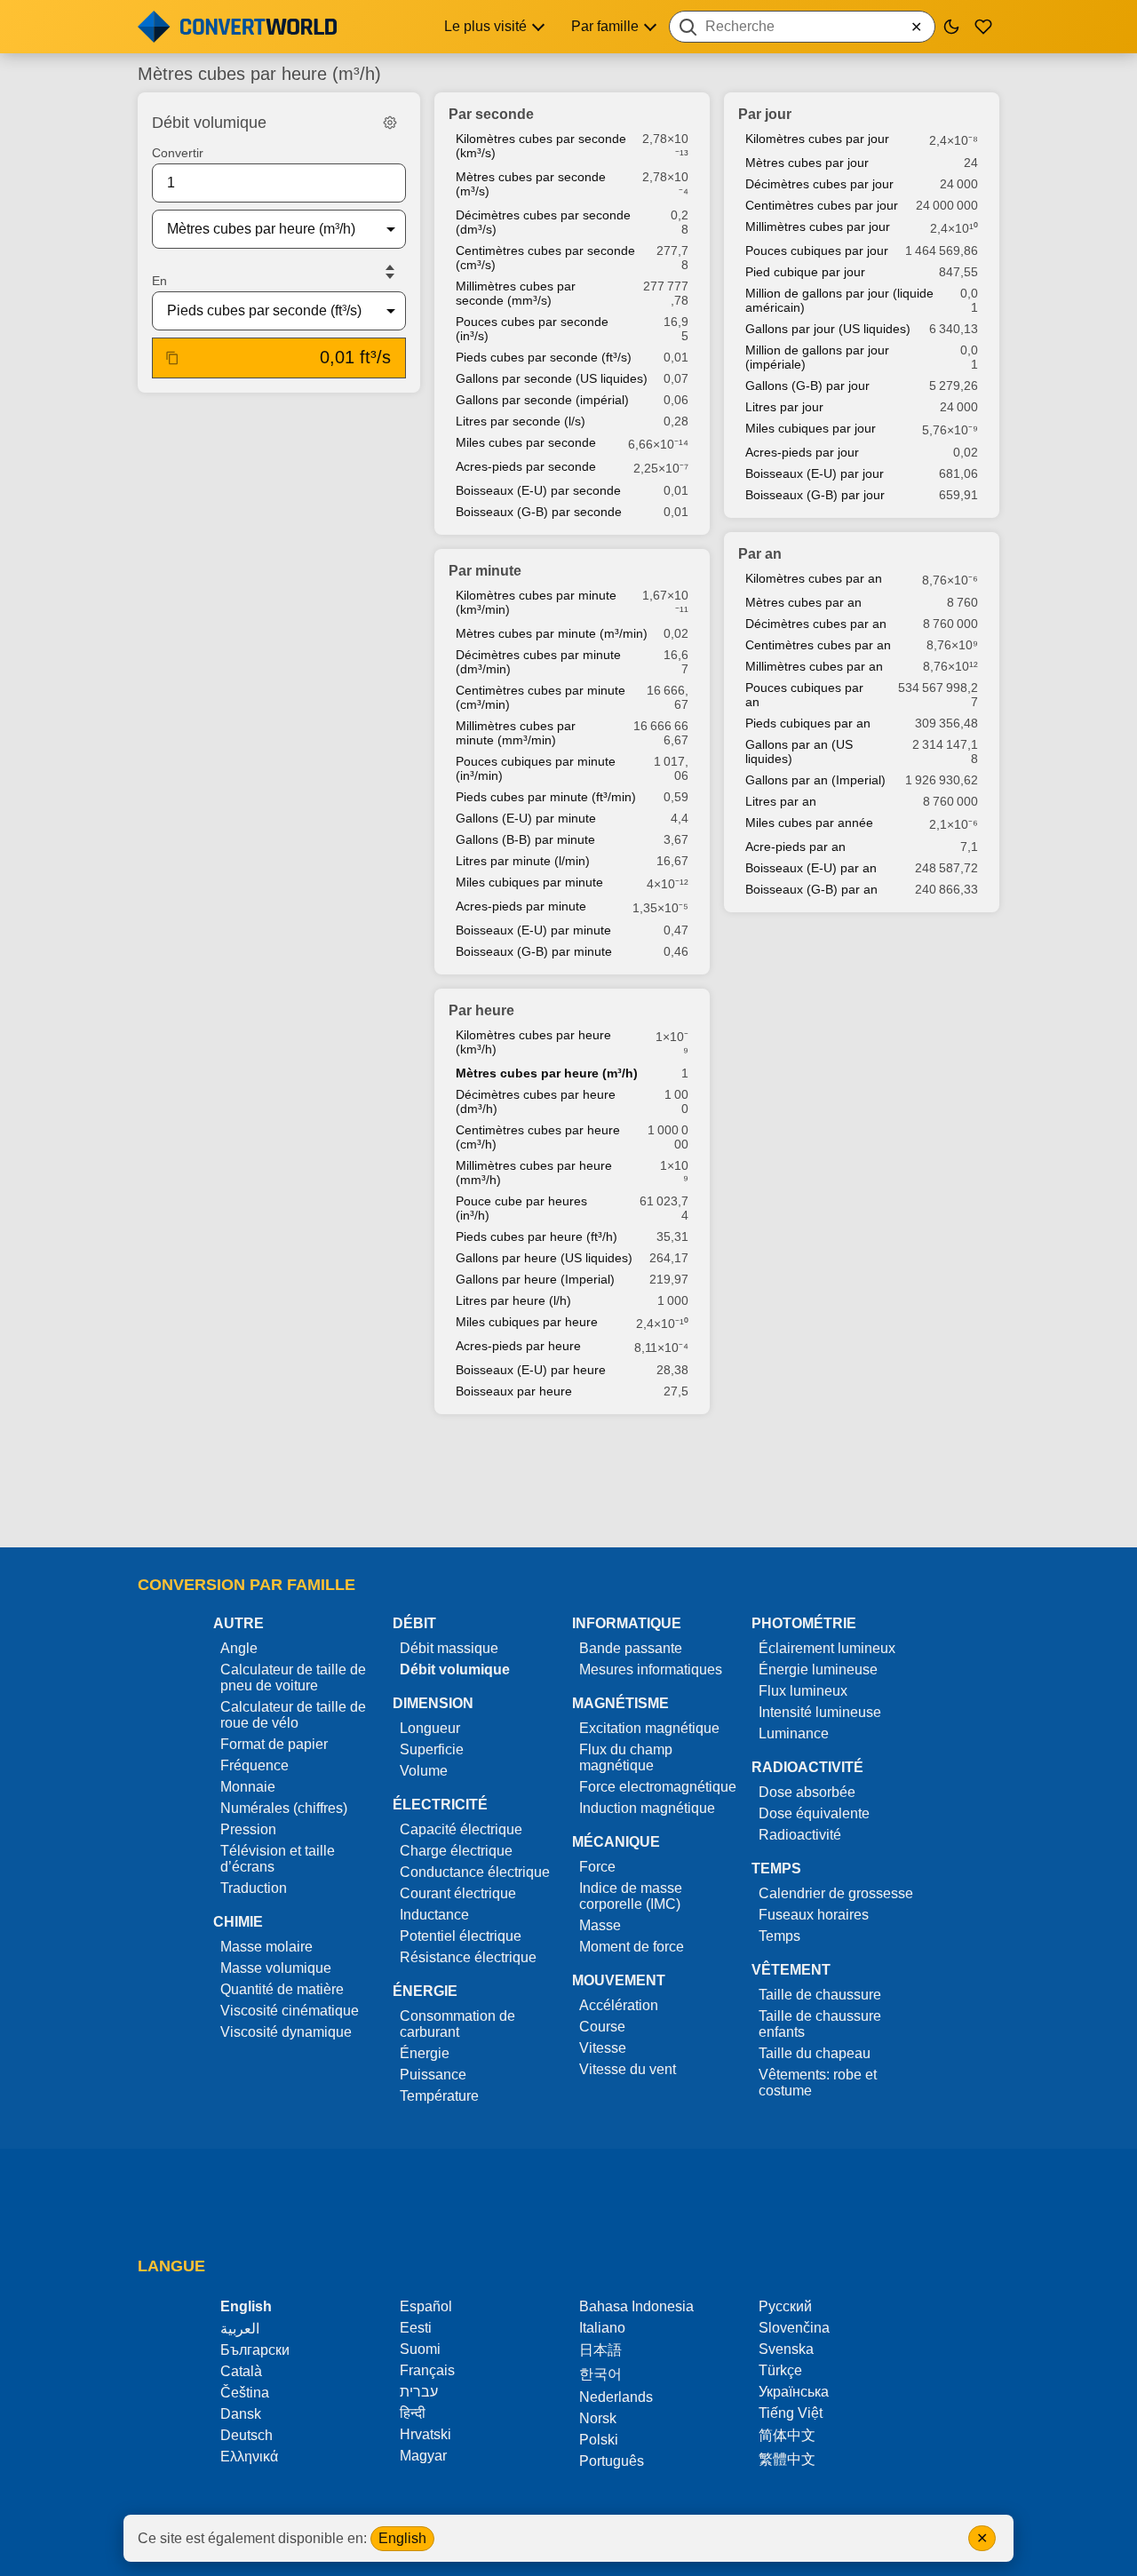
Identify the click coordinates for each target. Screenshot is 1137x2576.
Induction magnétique (647, 1808)
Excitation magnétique (649, 1728)
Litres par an (781, 801)
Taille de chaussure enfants (820, 2024)
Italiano (602, 2328)
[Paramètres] (390, 123)
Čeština (245, 2393)
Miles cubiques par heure (527, 1322)
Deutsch (246, 2435)
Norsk (598, 2418)
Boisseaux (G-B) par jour (815, 495)
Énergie (425, 2053)
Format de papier (274, 1744)
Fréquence (254, 1765)
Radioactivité (800, 1835)
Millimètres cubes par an (814, 666)
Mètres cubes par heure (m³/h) (547, 1073)
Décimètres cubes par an (816, 624)
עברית (419, 2392)
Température (439, 2096)
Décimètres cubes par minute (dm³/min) (538, 662)
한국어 (600, 2374)
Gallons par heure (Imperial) (535, 1279)
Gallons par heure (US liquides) (544, 1258)
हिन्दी (413, 2413)
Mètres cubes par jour (807, 163)
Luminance (794, 1733)
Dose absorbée (807, 1792)
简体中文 (787, 2435)
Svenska (786, 2349)
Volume (424, 1771)
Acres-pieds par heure (518, 1346)
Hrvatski (425, 2434)
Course (602, 2027)
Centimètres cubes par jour (822, 205)
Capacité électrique (461, 1829)
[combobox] (802, 27)
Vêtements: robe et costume (818, 2083)
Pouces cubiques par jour (817, 250)
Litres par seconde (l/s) (521, 421)
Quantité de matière (282, 1989)
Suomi (420, 2349)
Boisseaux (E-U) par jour (815, 473)
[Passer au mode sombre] (951, 27)
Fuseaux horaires (814, 1915)
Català (241, 2371)
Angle (239, 1648)
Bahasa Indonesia (636, 2306)
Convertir (178, 153)
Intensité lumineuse (820, 1712)
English (402, 2538)
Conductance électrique (475, 1872)
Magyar (423, 2456)
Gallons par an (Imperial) (815, 780)
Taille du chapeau (815, 2053)
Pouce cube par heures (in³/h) (521, 1208)
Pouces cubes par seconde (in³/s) (532, 329)
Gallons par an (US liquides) (799, 751)
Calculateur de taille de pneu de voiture (293, 1678)
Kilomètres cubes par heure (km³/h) (533, 1042)
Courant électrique (458, 1893)
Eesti (416, 2328)
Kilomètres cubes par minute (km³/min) (536, 602)
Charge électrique (456, 1851)
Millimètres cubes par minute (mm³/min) (516, 733)
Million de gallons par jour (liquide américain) (839, 300)
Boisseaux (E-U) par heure (531, 1370)
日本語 (600, 2350)
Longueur (430, 1728)
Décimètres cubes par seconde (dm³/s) (543, 222)
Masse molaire (266, 1947)
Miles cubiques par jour (811, 428)
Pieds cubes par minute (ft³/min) (546, 797)
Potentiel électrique (461, 1936)
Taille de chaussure (820, 1995)
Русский (785, 2306)
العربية (240, 2329)
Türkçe (780, 2370)
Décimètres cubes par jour (819, 184)
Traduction (254, 1888)
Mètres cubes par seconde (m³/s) (531, 184)
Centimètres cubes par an (818, 645)
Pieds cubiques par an (808, 723)
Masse (600, 1925)
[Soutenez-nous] (983, 27)
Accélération (619, 2005)
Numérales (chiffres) (284, 1808)
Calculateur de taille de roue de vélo (293, 1715)
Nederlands (616, 2397)
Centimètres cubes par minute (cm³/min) (541, 697)
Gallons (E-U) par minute (526, 818)
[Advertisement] (568, 1483)
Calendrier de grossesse (836, 1893)
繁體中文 (787, 2459)
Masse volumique (276, 1968)
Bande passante (631, 1648)
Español (426, 2306)
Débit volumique (455, 1670)
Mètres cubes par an (803, 602)
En (159, 281)
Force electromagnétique (658, 1787)
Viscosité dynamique (286, 2032)
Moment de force (632, 1947)
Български (255, 2350)
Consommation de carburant (457, 2024)
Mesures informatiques (651, 1670)
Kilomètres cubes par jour (817, 139)
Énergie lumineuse (818, 1670)
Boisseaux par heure (514, 1391)
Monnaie (248, 1787)
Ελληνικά (249, 2457)
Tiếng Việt (791, 2413)
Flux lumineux (803, 1691)
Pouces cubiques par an (804, 695)
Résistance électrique (468, 1957)
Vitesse (603, 2048)
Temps (779, 1936)
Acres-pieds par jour (802, 452)
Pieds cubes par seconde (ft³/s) (544, 357)
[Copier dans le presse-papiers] (172, 358)
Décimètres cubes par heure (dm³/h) (536, 1101)
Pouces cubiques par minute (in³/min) (536, 768)
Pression (248, 1829)
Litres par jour (784, 407)
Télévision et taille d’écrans (278, 1859)
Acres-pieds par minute (521, 906)
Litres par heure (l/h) (513, 1300)
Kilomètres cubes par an (814, 578)
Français (427, 2370)
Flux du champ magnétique (626, 1757)
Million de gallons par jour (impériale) (817, 357)
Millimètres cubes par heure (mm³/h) (534, 1173)
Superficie (432, 1749)
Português (612, 2461)
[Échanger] (390, 272)
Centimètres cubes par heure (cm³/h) (538, 1137)
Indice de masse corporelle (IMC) (631, 1896)
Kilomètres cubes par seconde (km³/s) (541, 146)
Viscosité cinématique (290, 2011)
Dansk (241, 2414)
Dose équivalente (814, 1813)
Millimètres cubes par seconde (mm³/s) (516, 293)
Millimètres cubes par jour (818, 227)
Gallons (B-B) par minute (525, 839)
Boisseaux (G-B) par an (811, 889)
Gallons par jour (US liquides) (828, 329)
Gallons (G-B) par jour (807, 386)
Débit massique (449, 1648)
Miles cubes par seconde (526, 442)
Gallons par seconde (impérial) (542, 400)
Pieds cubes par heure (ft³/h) (537, 1236)
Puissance (433, 2075)
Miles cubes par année (809, 823)
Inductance (434, 1915)
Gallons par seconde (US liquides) (552, 378)
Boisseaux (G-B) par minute (534, 951)
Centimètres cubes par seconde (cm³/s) (545, 258)
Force (597, 1867)
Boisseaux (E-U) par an (811, 868)
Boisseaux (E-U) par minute (533, 930)
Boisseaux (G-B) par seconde (539, 512)
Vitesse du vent (628, 2069)
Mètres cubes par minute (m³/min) (552, 633)
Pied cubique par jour (805, 272)
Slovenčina (794, 2328)
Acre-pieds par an (795, 847)
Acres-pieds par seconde (526, 466)
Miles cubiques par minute (529, 882)
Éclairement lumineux (827, 1648)
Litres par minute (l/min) (523, 861)
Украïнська (794, 2392)
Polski (599, 2440)
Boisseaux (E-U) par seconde (538, 490)
